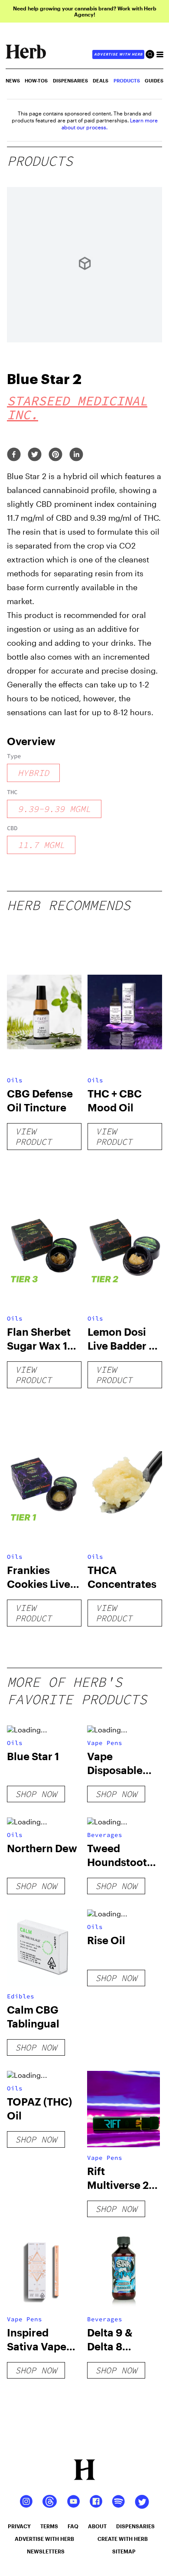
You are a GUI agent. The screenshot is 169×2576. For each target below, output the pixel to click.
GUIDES (154, 80)
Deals (101, 80)
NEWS (13, 80)
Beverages (105, 1835)
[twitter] (35, 455)
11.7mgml (41, 845)
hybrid (33, 773)
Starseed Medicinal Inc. (77, 407)
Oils (15, 1080)
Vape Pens (105, 1743)
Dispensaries (70, 80)
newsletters (46, 2551)
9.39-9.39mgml (54, 809)
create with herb (123, 2539)
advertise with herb (118, 54)
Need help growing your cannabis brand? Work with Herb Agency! (85, 11)
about (97, 2526)
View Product (33, 1136)
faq (73, 2526)
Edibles (21, 1996)
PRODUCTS (127, 80)
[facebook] (14, 455)
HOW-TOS (36, 80)
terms (49, 2526)
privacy (19, 2526)
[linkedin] (76, 455)
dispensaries (135, 2526)
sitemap (124, 2551)
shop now (36, 1794)
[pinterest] (55, 455)
